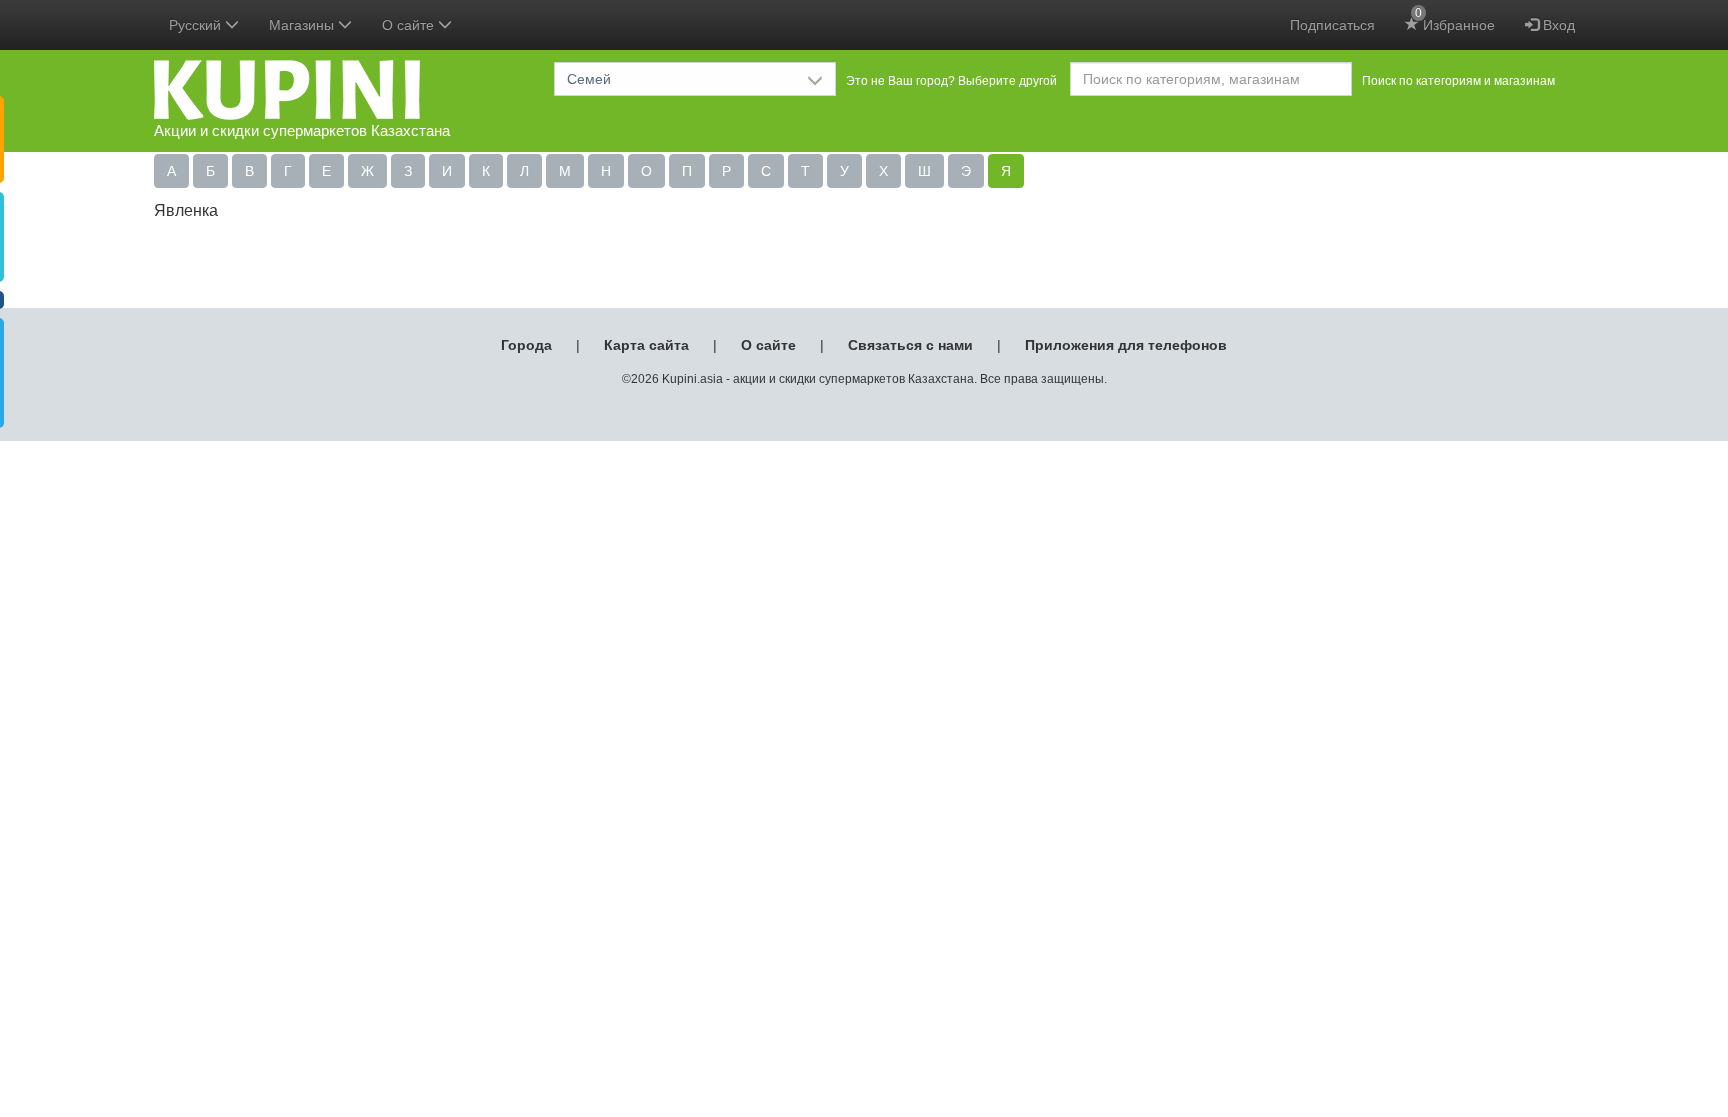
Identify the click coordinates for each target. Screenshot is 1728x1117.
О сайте (768, 345)
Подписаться (1332, 25)
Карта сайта (646, 345)
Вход (1557, 25)
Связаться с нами (910, 345)
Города (526, 345)
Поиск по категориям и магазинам (1458, 81)
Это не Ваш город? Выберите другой (951, 81)
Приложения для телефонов (1126, 345)
